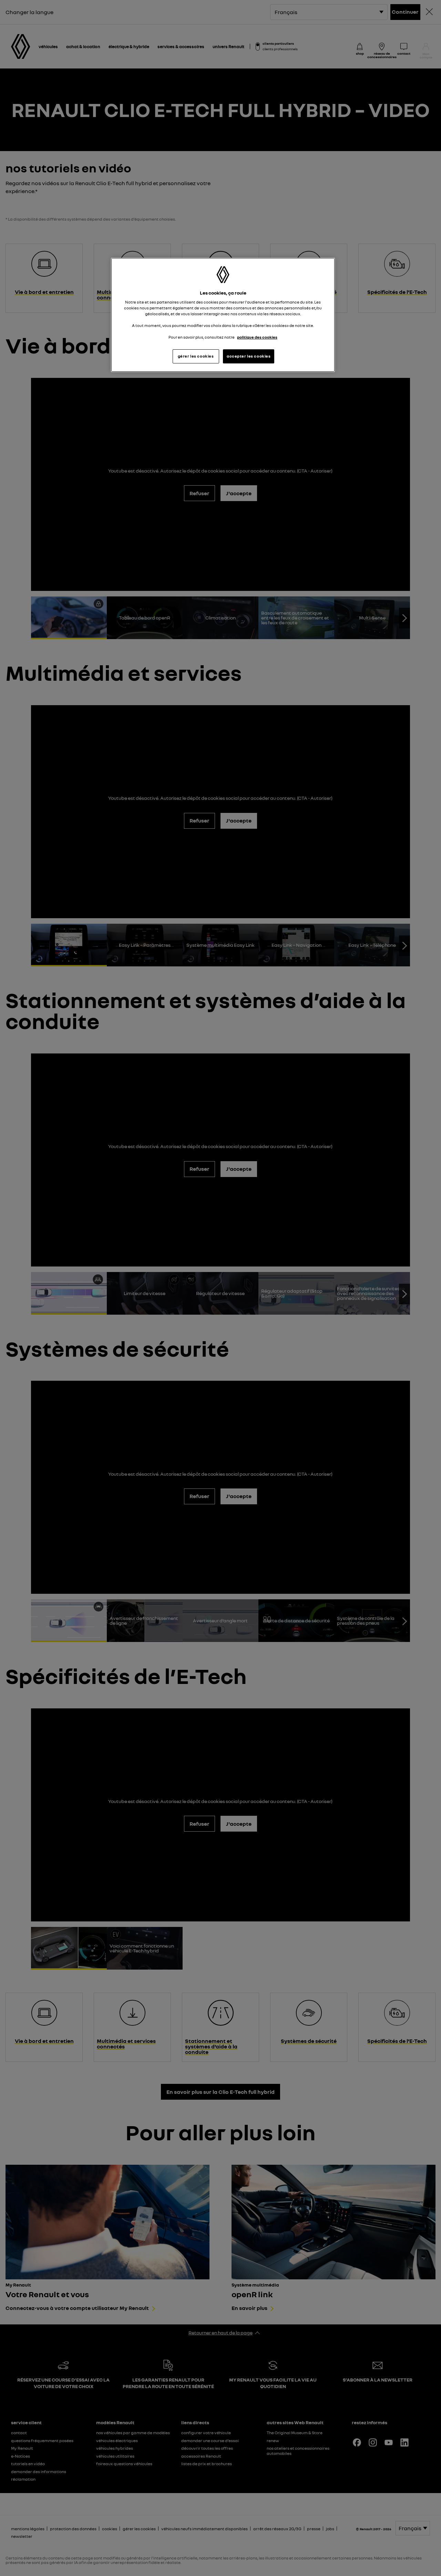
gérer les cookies (196, 356)
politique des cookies (257, 337)
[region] (223, 315)
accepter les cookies (249, 356)
